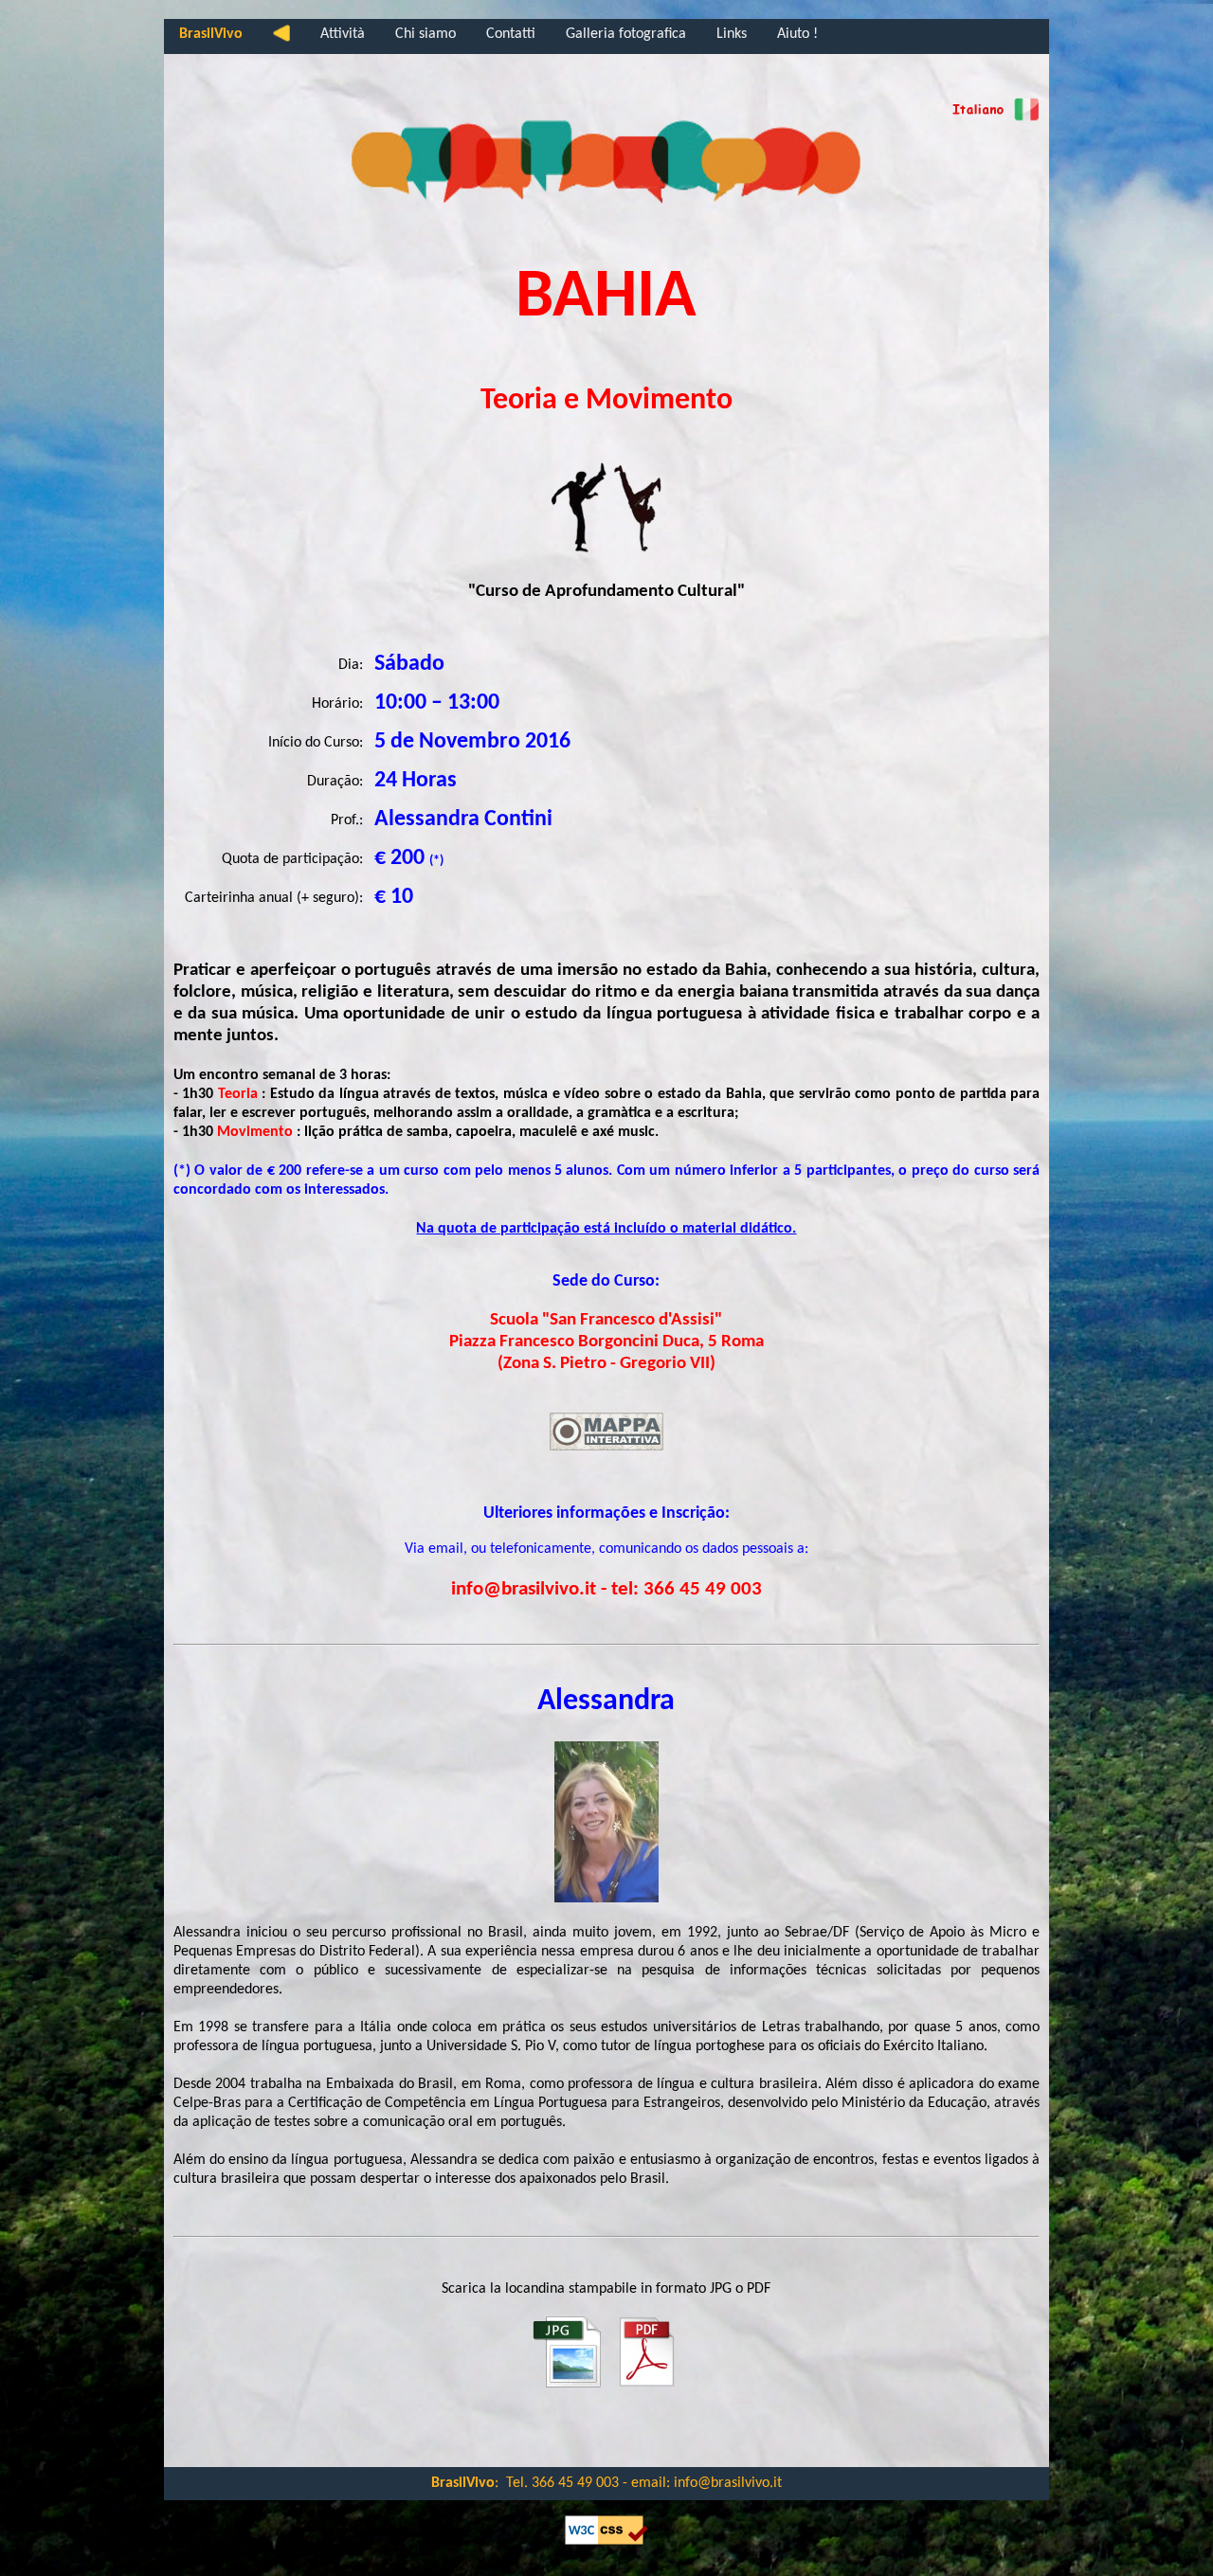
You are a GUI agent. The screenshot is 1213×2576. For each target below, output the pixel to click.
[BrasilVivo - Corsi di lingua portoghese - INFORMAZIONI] (992, 117)
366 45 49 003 (575, 2483)
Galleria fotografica (626, 34)
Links (732, 34)
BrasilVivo (211, 34)
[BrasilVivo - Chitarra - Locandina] (567, 2386)
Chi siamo (425, 34)
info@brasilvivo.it (728, 2483)
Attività (343, 34)
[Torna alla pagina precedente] (281, 36)
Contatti (511, 34)
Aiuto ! (797, 34)
